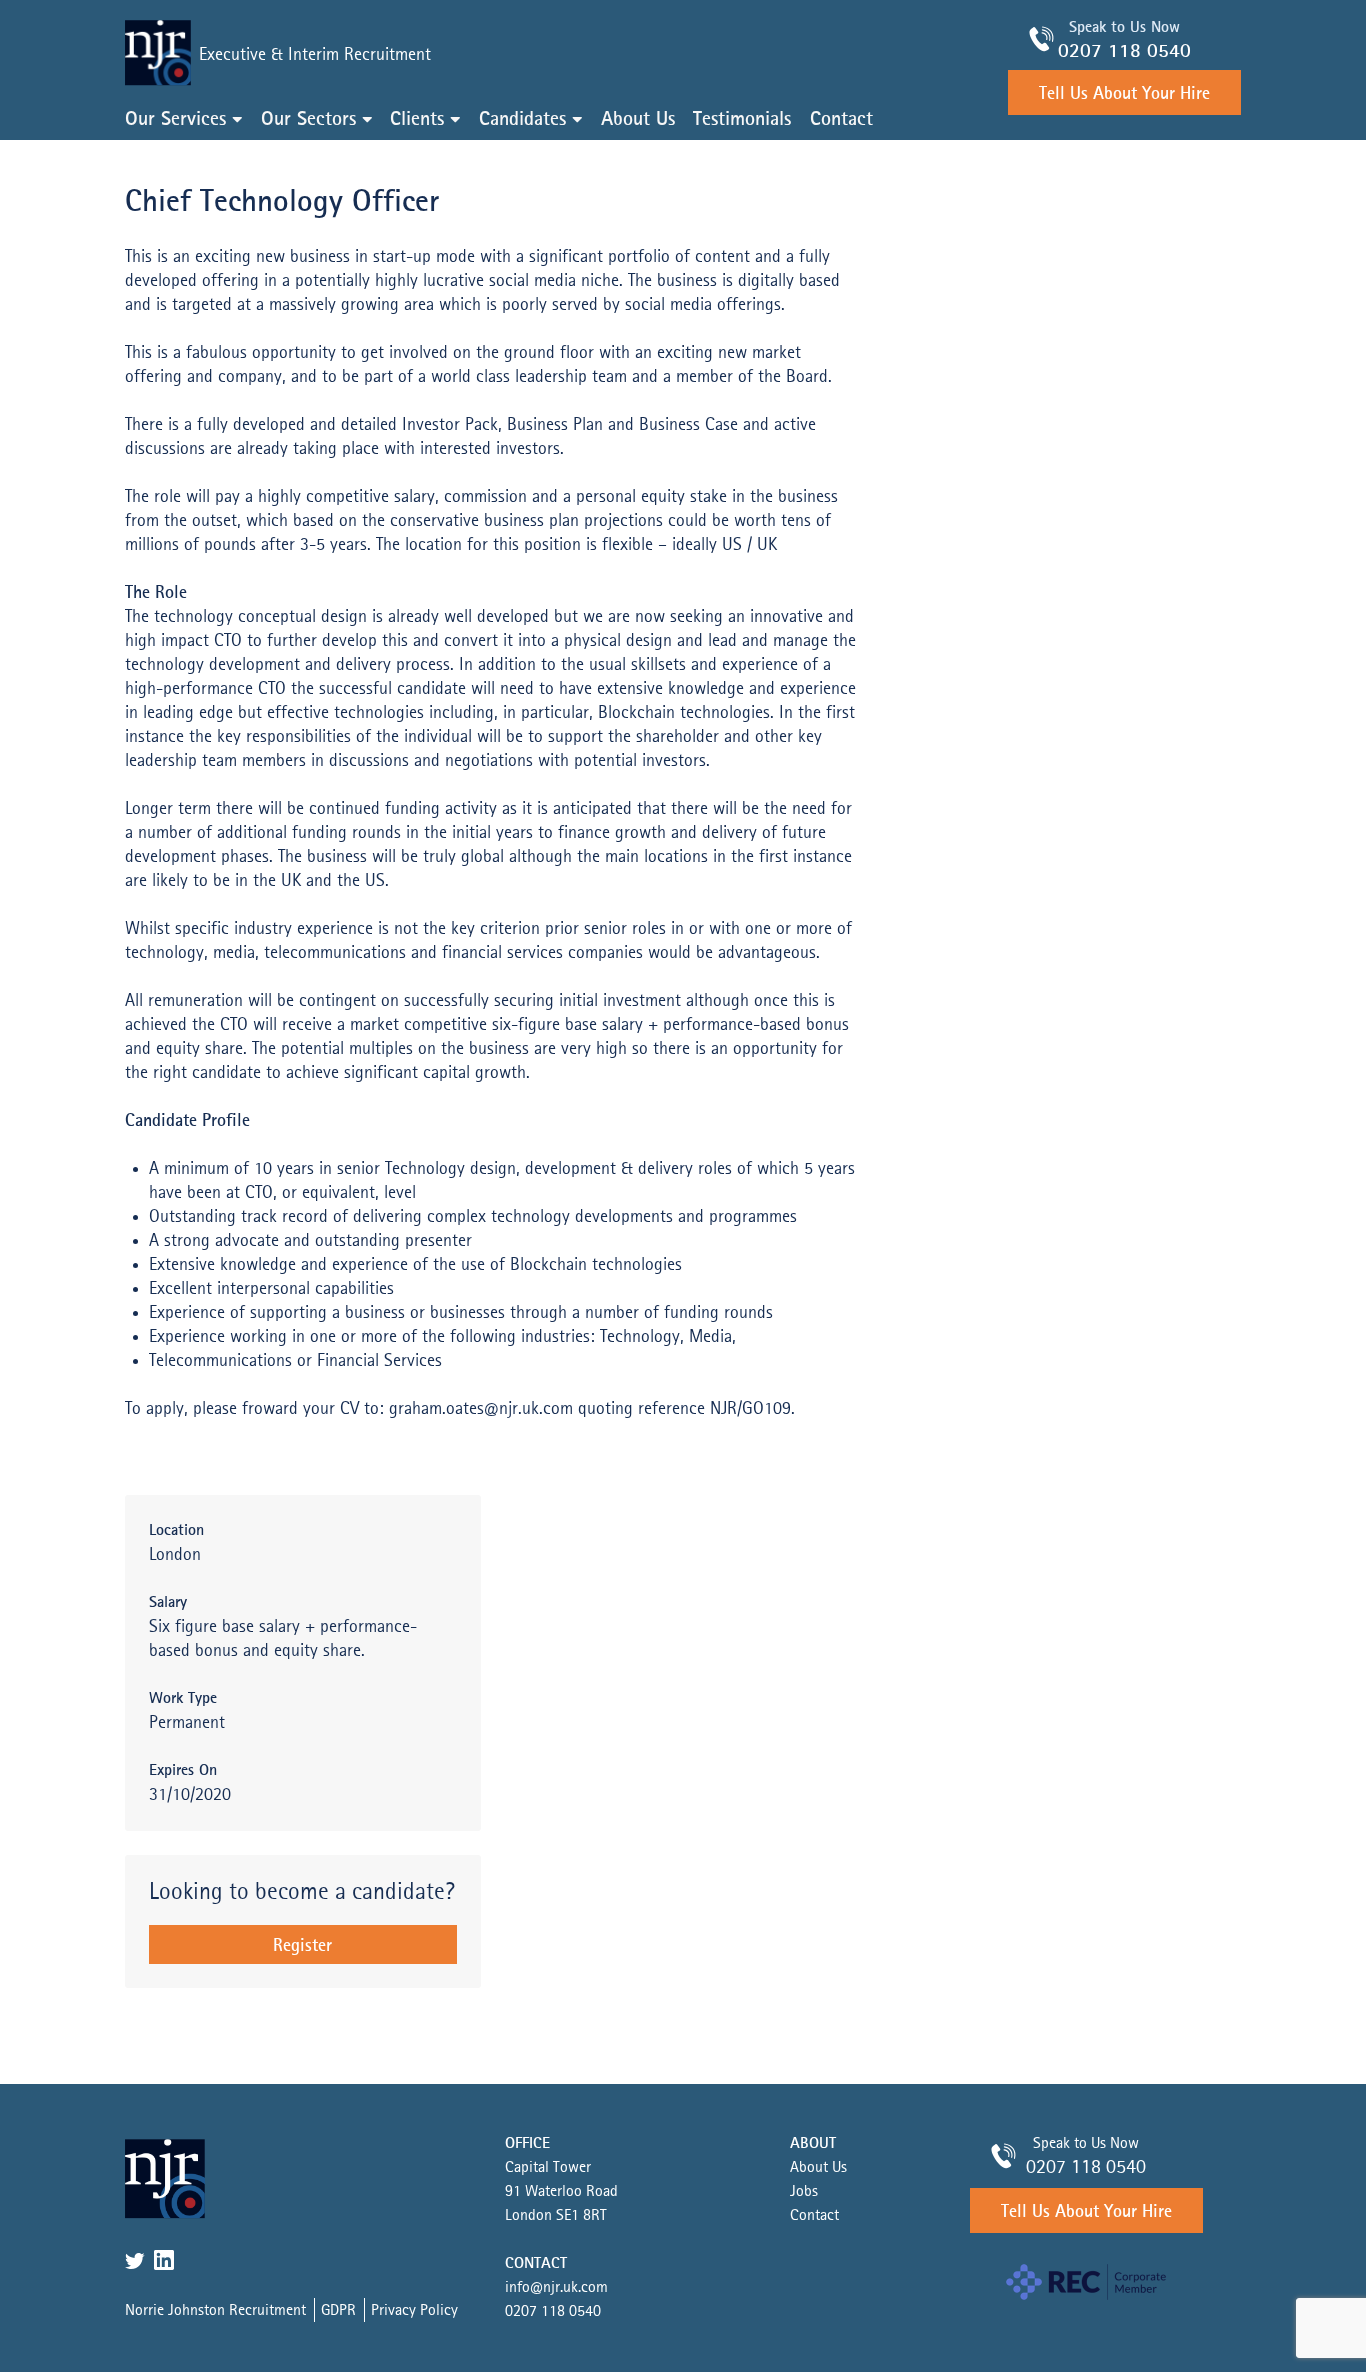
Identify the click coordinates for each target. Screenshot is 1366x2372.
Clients (417, 120)
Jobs (804, 2192)
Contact (841, 120)
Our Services (175, 120)
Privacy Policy (414, 2311)
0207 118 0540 (1124, 52)
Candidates (522, 120)
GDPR (338, 2311)
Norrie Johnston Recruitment (215, 2311)
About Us (638, 120)
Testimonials (742, 120)
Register (302, 1946)
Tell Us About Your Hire (1124, 94)
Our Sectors (308, 120)
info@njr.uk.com (556, 2288)
